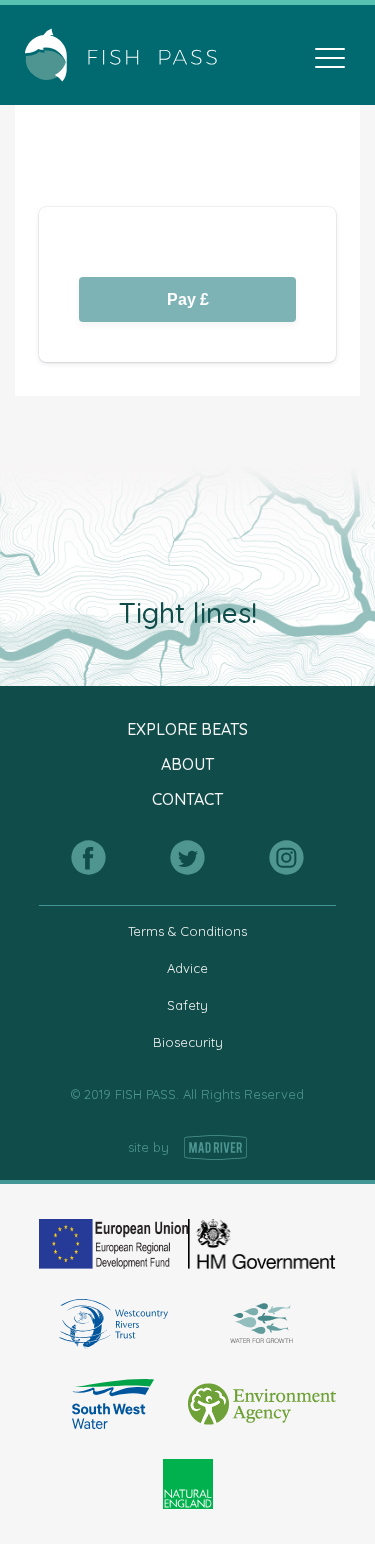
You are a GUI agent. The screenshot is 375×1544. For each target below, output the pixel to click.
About (187, 764)
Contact (187, 799)
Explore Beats (187, 729)
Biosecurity (188, 1042)
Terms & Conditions (187, 931)
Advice (187, 968)
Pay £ (188, 299)
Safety (187, 1005)
